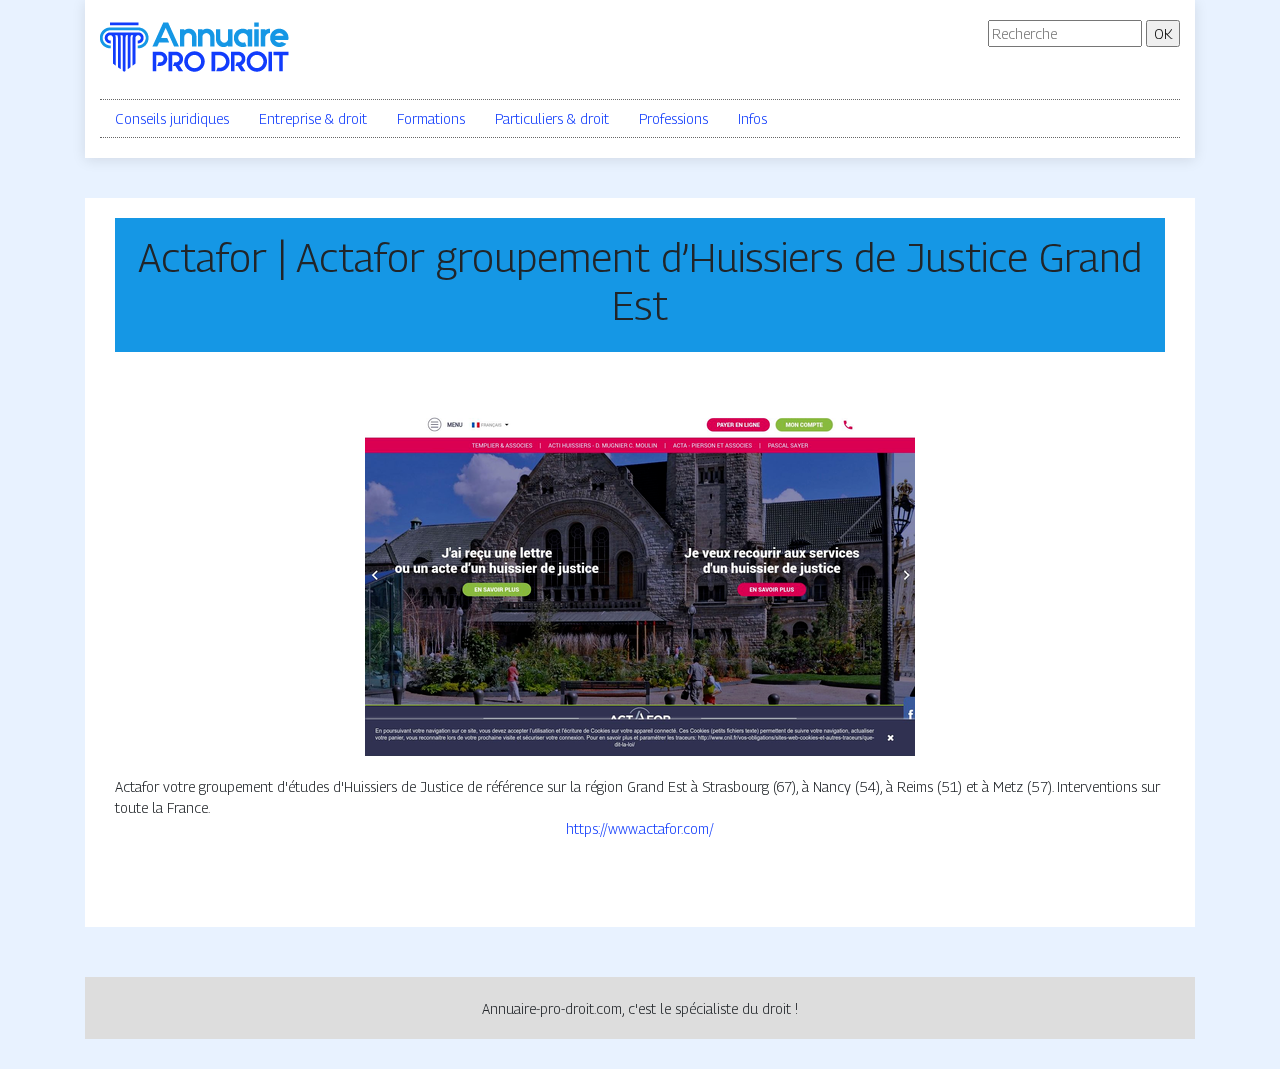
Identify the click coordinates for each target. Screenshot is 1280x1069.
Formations (431, 118)
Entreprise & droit (313, 118)
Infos (752, 118)
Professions (673, 118)
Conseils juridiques (172, 118)
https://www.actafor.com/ (640, 828)
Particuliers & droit (552, 118)
